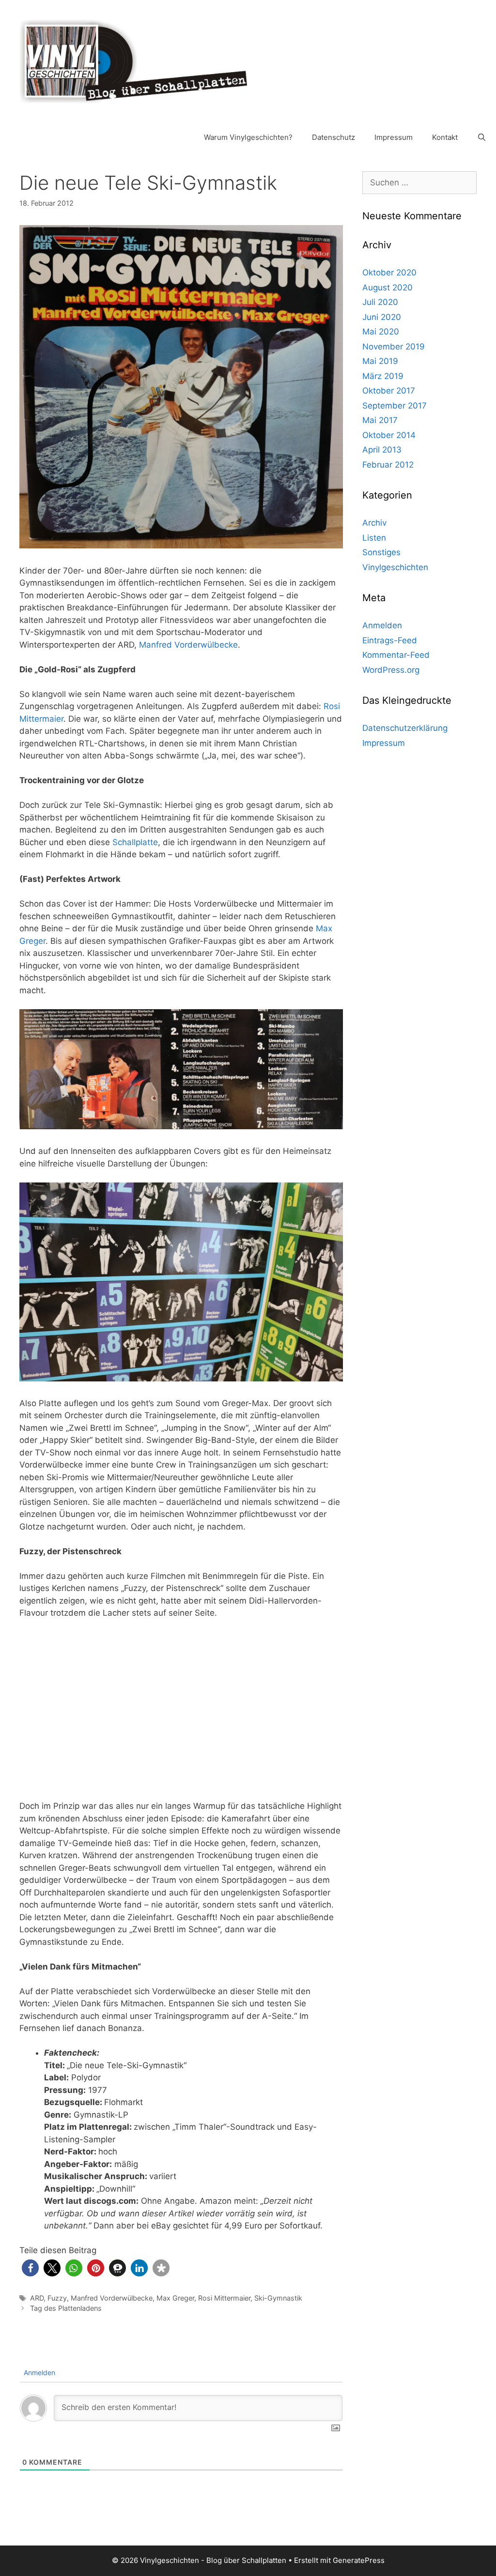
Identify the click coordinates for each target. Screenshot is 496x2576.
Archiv (374, 523)
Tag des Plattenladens (66, 2308)
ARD (37, 2298)
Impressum (394, 137)
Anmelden (39, 2372)
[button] (30, 2268)
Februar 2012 (388, 465)
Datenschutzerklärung (405, 728)
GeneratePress (359, 2560)
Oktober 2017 (389, 391)
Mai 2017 (380, 420)
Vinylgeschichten (395, 567)
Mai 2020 (381, 332)
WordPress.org (391, 670)
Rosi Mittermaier (224, 2298)
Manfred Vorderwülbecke (188, 645)
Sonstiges (381, 552)
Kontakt (445, 137)
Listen (374, 538)
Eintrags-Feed (390, 640)
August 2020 (387, 288)
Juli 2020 (380, 302)
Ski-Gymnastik (278, 2298)
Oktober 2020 (389, 273)
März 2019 (383, 376)
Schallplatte (135, 842)
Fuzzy (57, 2298)
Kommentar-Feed (396, 655)
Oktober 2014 (389, 435)
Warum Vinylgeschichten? (248, 137)
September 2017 (395, 406)
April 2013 (382, 450)
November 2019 (394, 347)
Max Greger (175, 2298)
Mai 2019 (380, 361)
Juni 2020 (382, 317)
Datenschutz (333, 137)
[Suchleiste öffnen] (482, 137)
